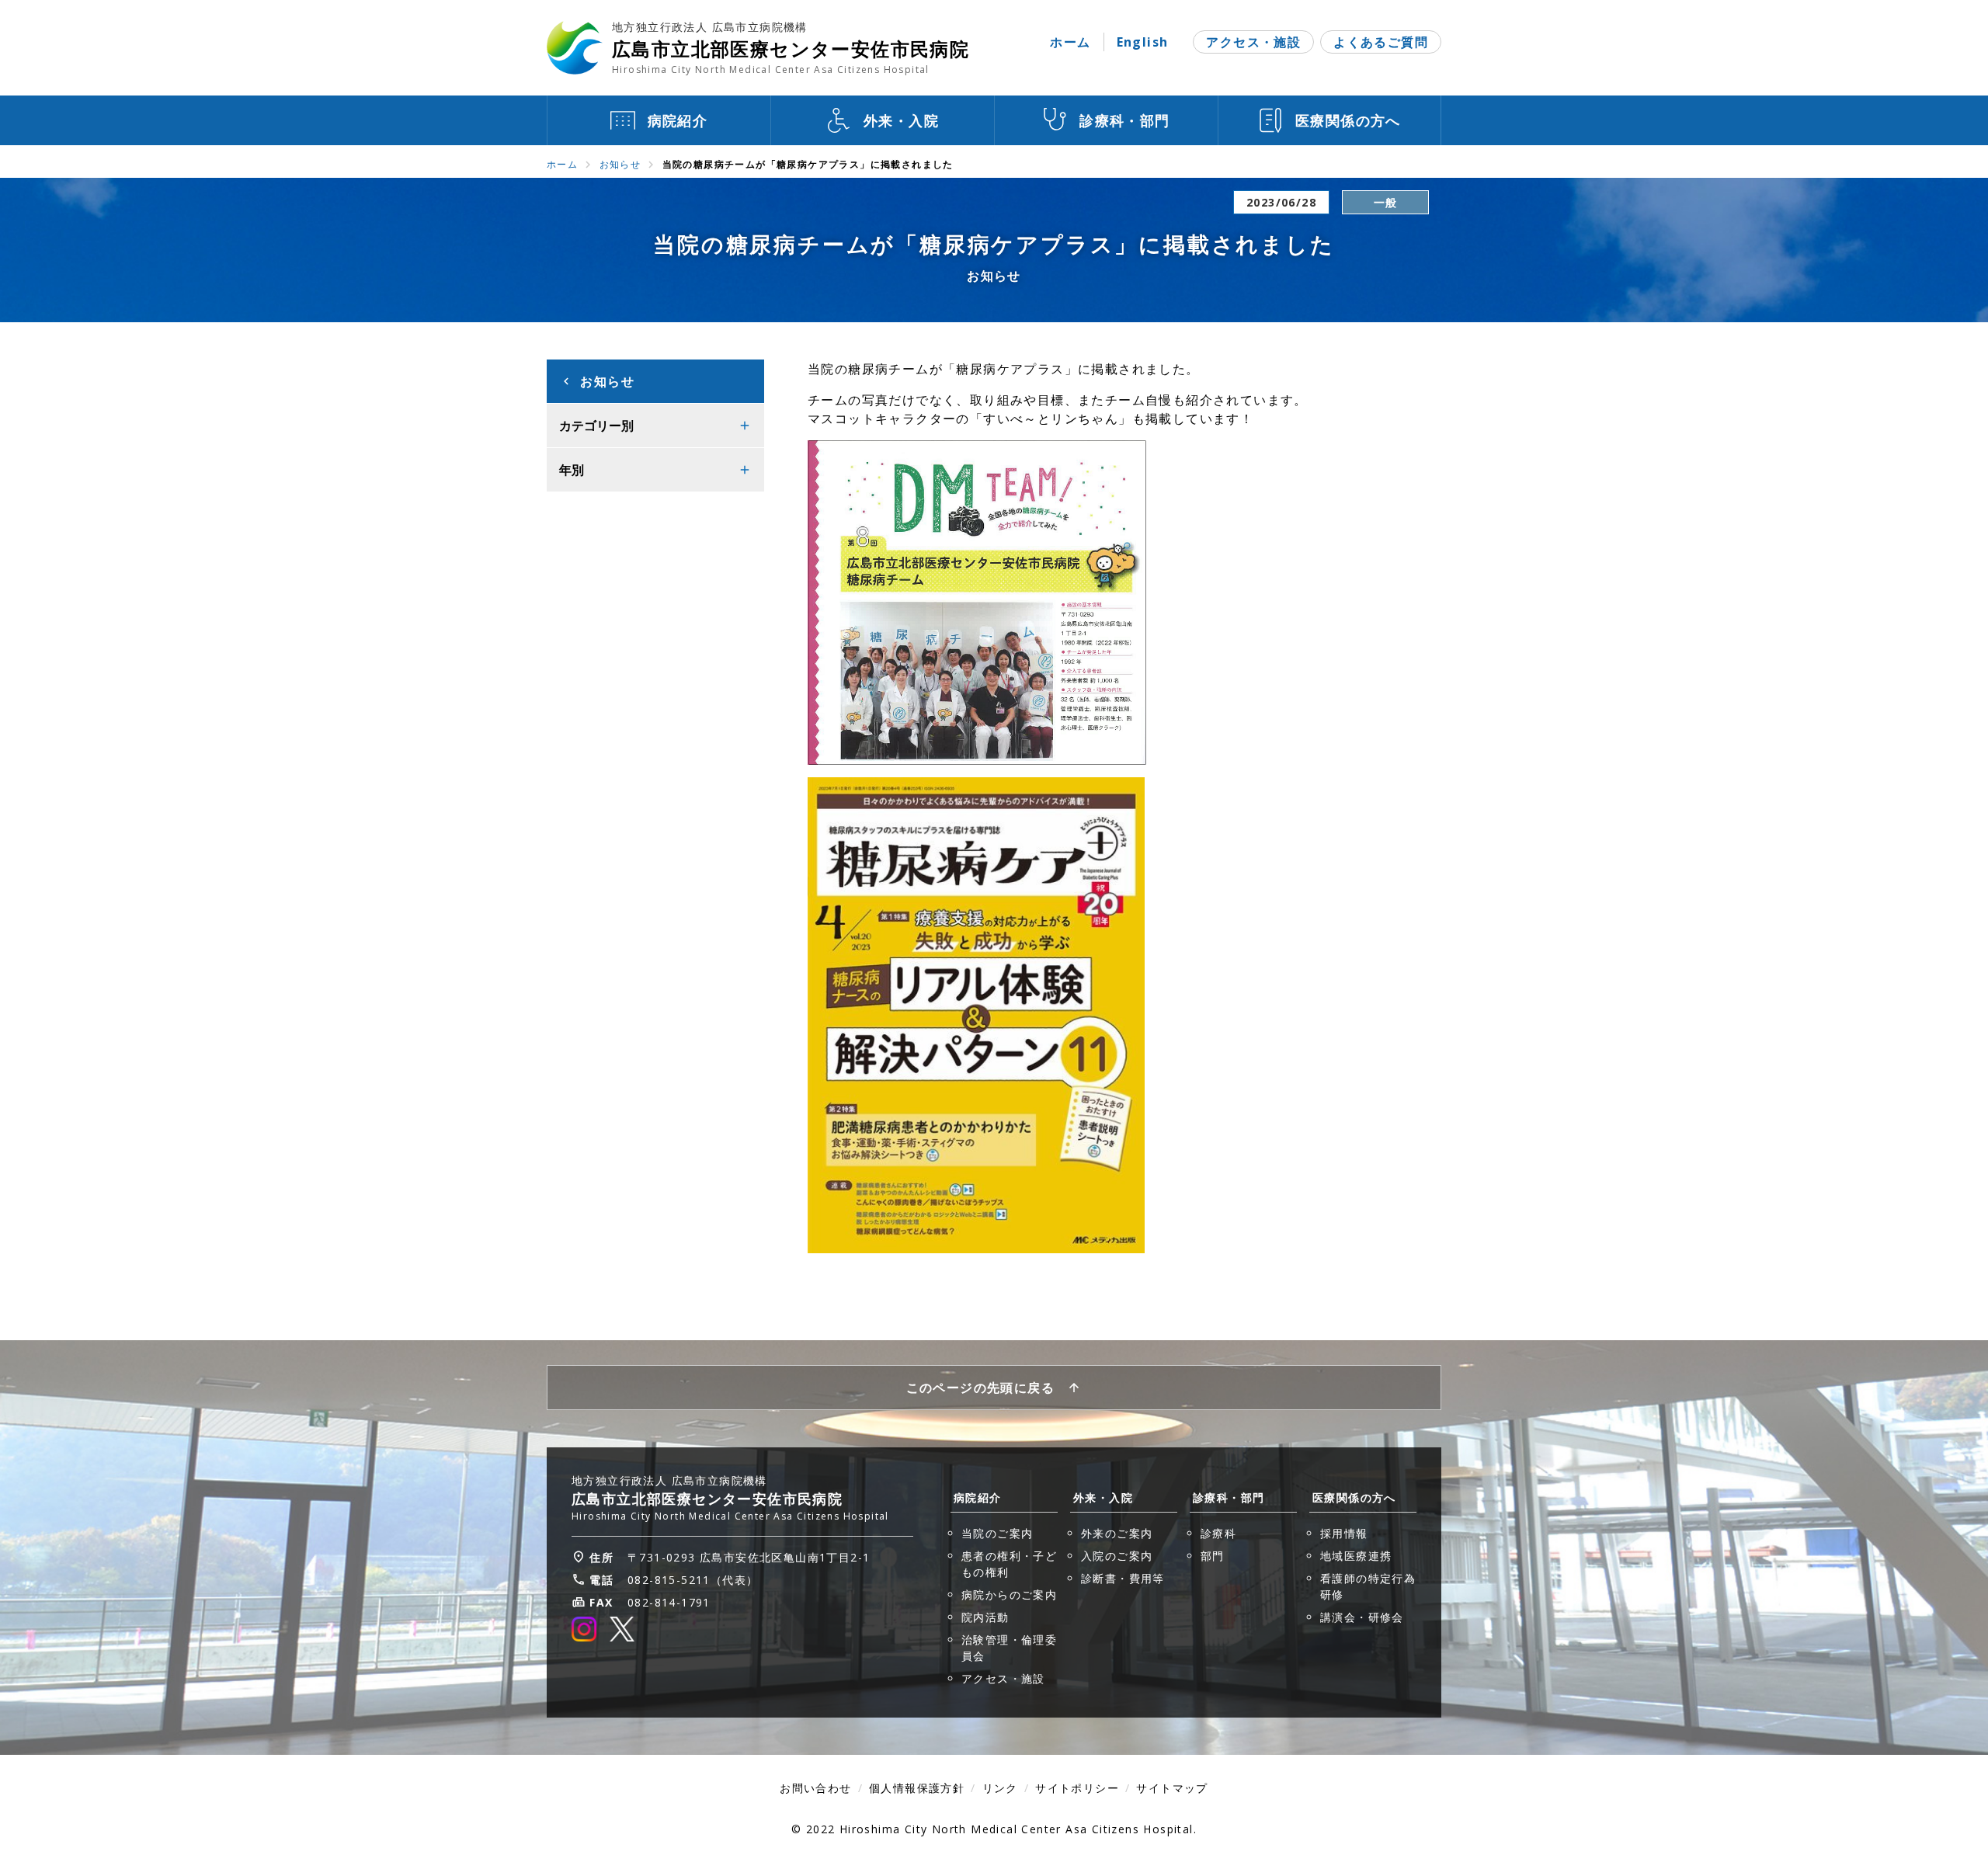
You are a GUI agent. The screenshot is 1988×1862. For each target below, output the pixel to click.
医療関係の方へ (1354, 1497)
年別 (572, 470)
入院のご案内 (1117, 1556)
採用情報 (1344, 1533)
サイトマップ (1172, 1788)
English (1143, 42)
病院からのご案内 (1009, 1595)
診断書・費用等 (1123, 1578)
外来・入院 (1103, 1497)
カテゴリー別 (596, 426)
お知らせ (620, 164)
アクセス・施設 (1253, 42)
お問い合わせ (815, 1788)
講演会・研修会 (1362, 1617)
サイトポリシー (1077, 1788)
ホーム (1070, 42)
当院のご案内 (997, 1533)
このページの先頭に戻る (980, 1388)
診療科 (1218, 1533)
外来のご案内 (1117, 1533)
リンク (1000, 1788)
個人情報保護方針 (917, 1788)
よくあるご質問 (1381, 42)
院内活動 (985, 1617)
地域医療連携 (1356, 1556)
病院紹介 (978, 1497)
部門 (1213, 1556)
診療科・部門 (1229, 1497)
